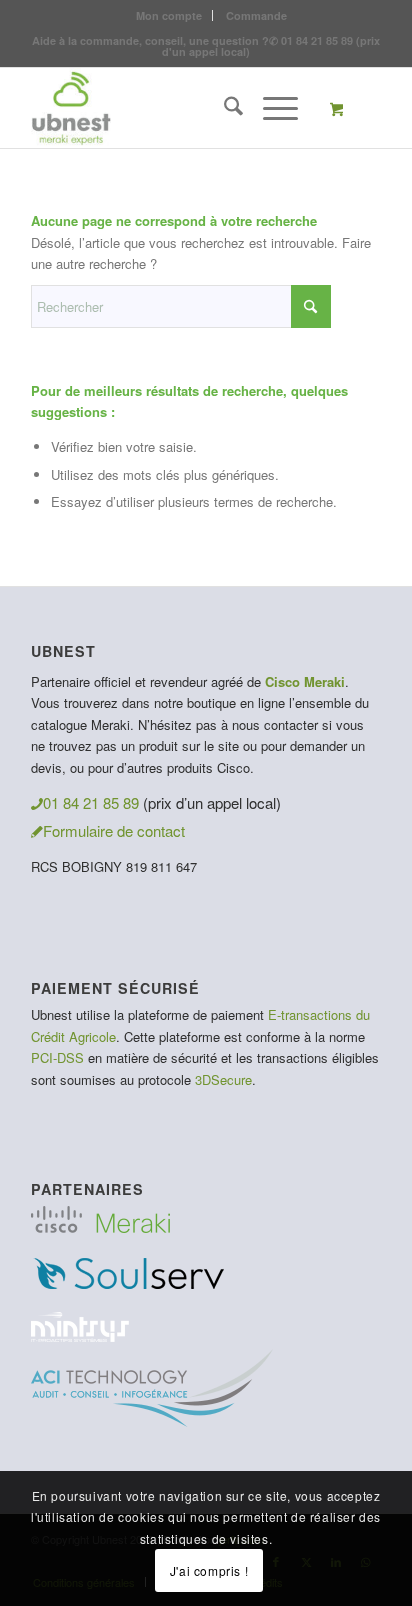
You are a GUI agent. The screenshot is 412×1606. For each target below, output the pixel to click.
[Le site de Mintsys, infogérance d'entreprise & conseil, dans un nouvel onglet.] (80, 1335)
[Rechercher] (223, 108)
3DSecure (223, 1079)
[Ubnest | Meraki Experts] (171, 108)
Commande (256, 15)
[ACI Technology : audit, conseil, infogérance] (152, 1420)
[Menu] (270, 108)
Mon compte (169, 15)
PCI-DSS (57, 1057)
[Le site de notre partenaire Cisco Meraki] (100, 1226)
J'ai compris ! (209, 1570)
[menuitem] (169, 15)
